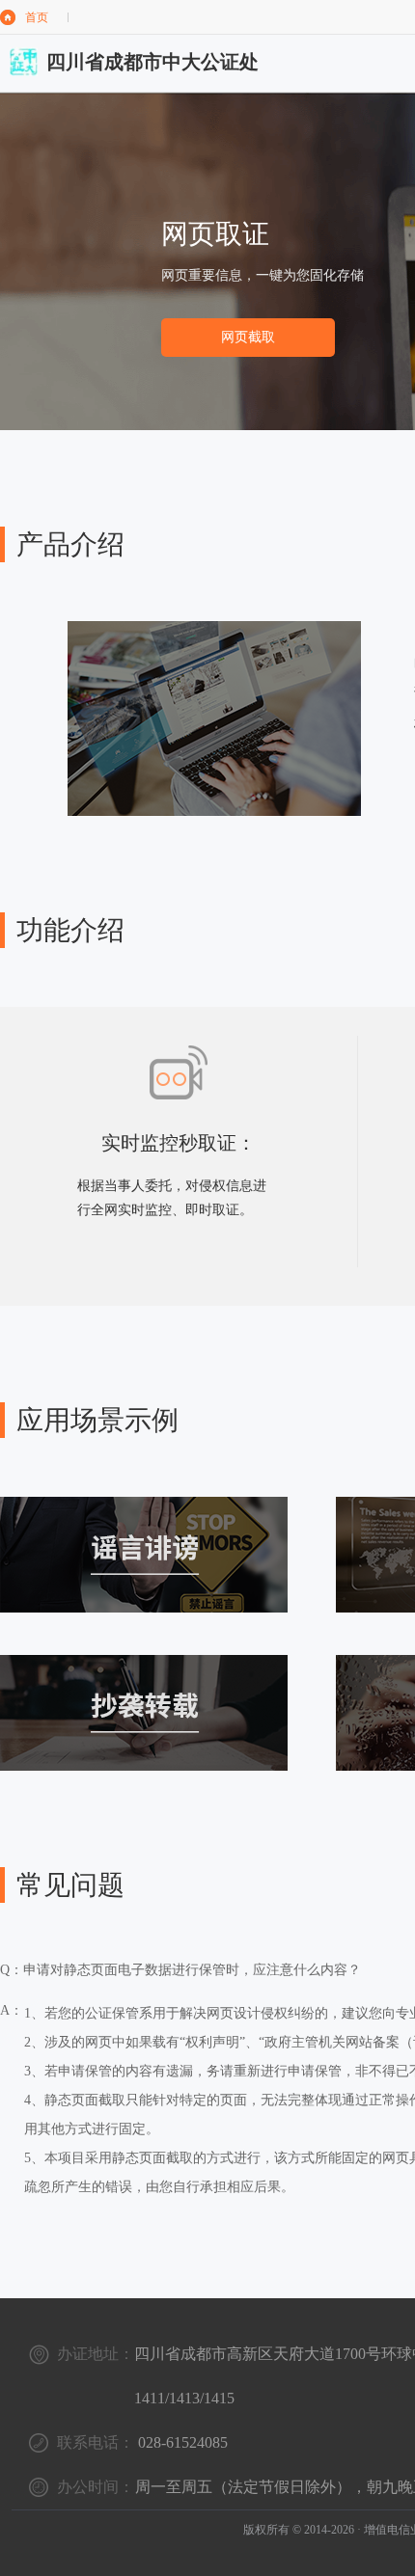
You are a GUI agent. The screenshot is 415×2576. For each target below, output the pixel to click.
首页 (37, 17)
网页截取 (248, 337)
